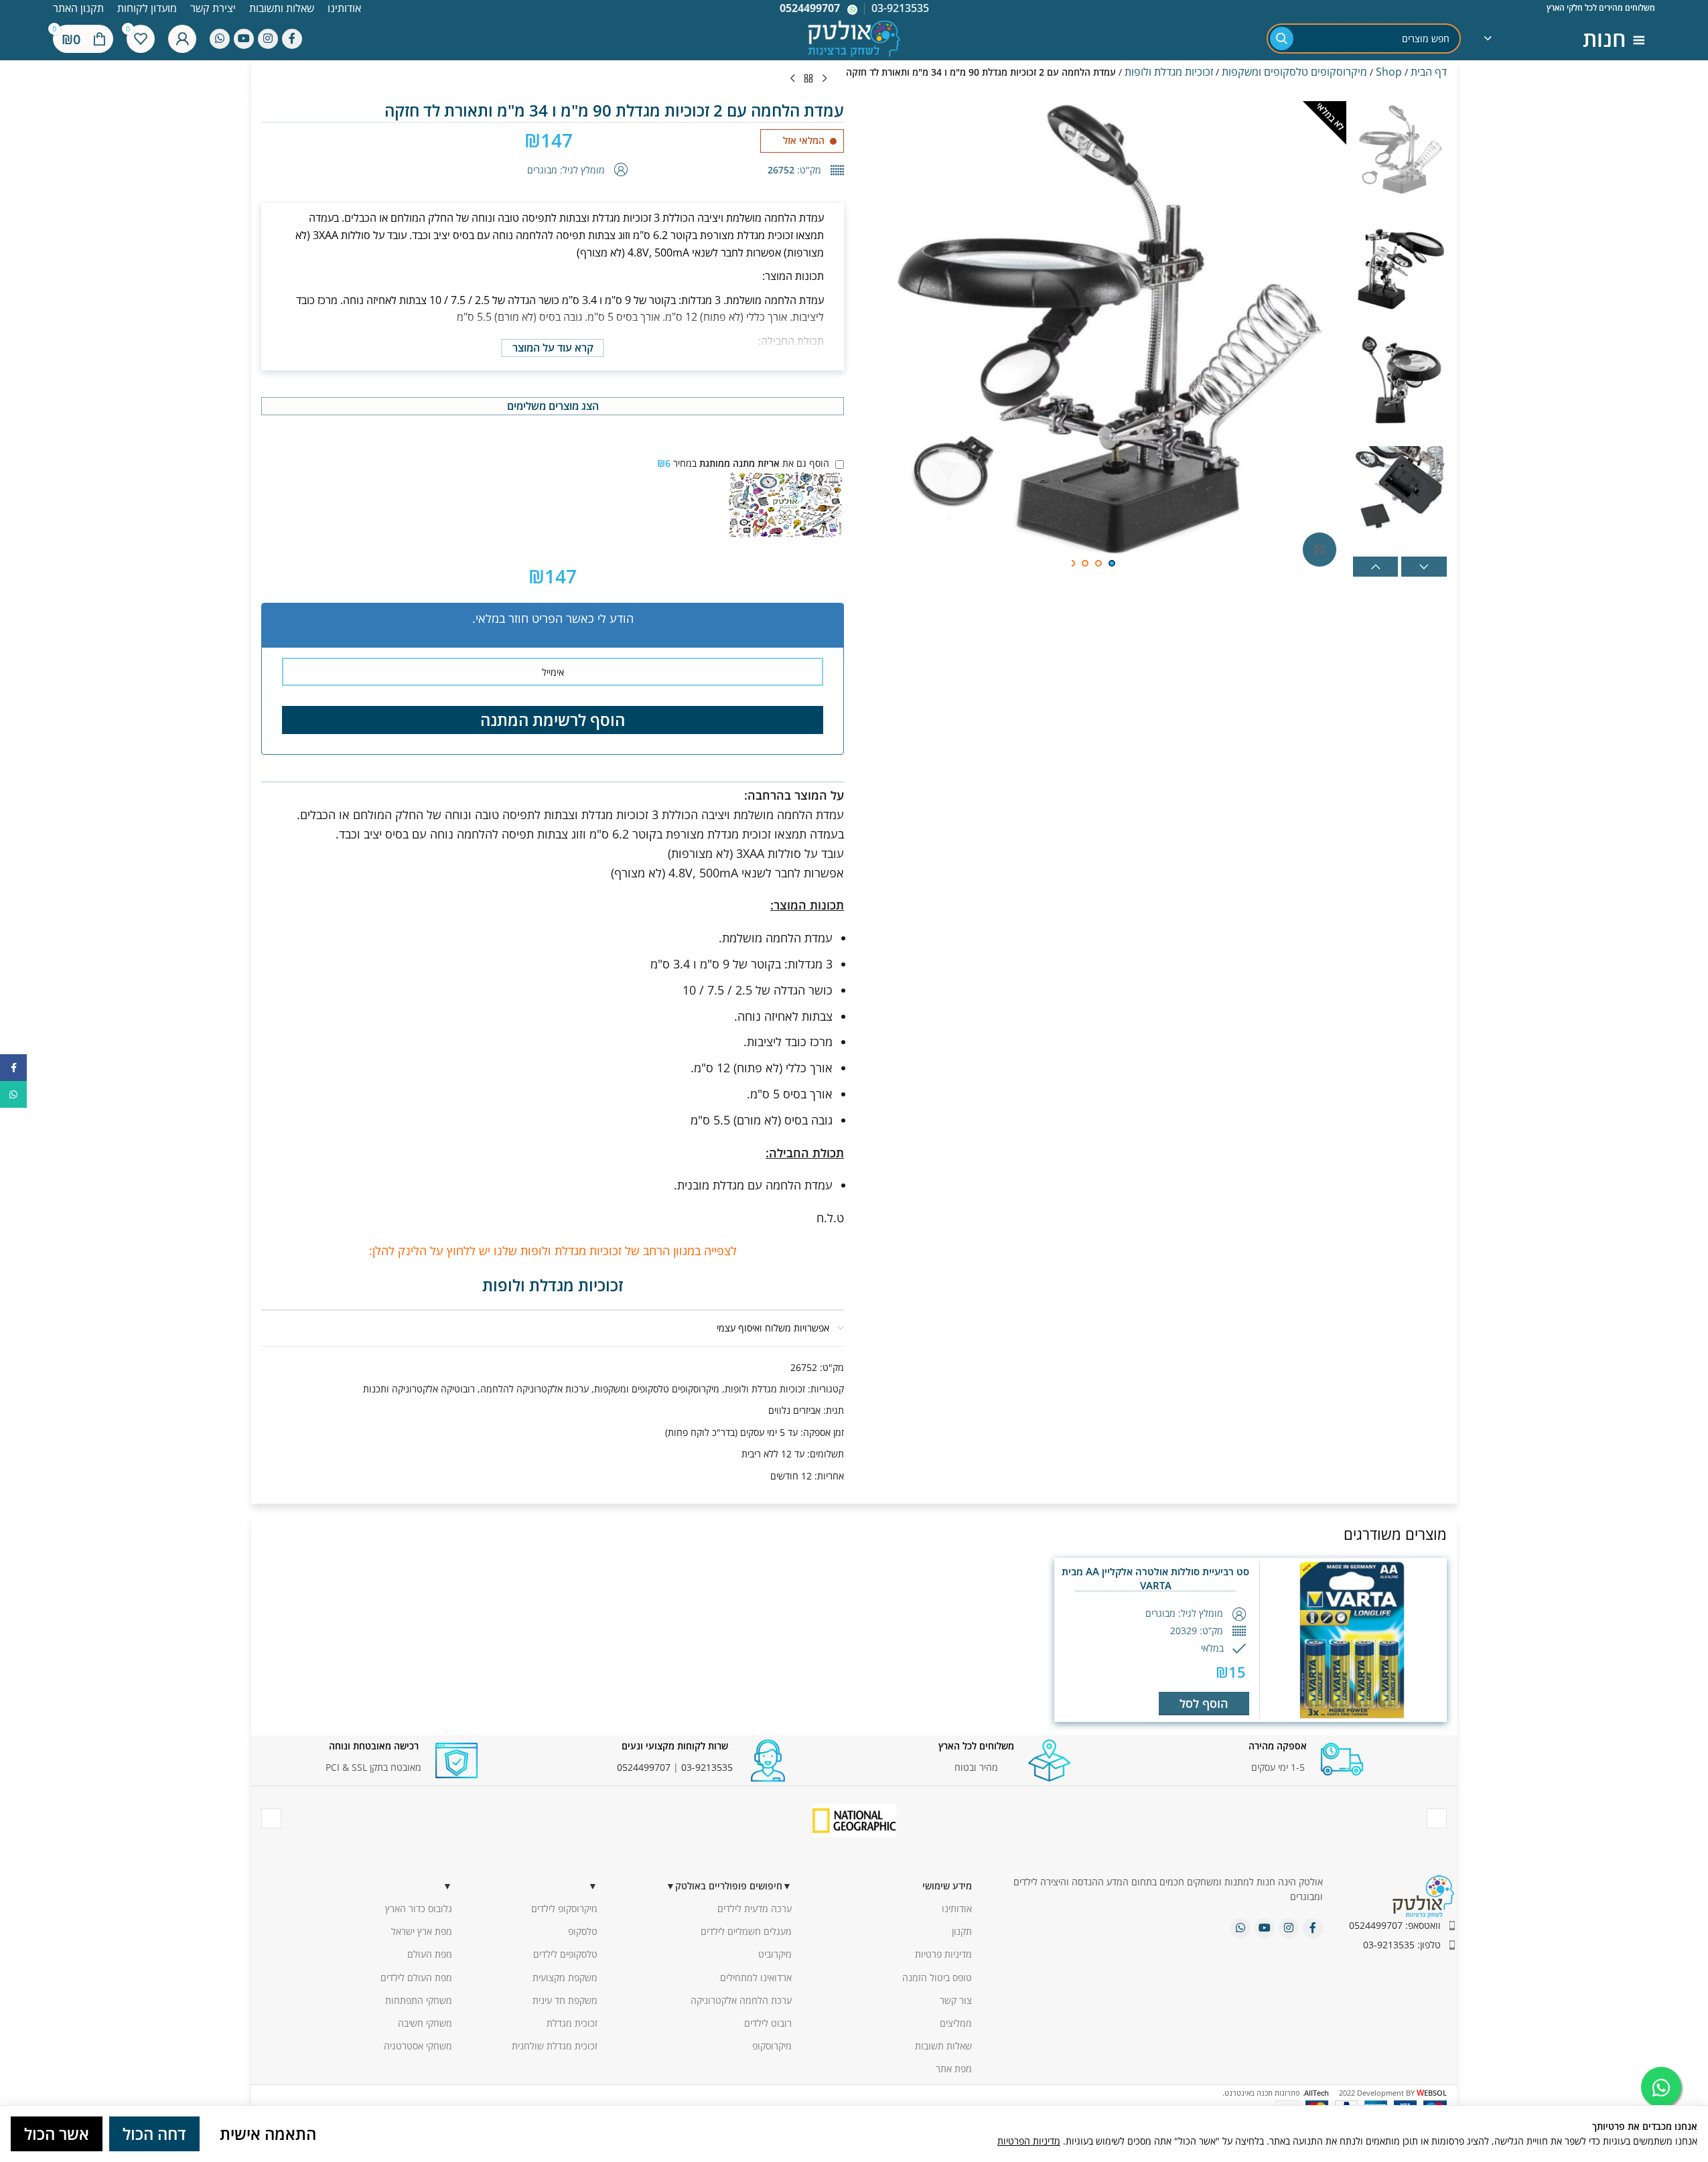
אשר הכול (57, 2134)
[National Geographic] (854, 1820)
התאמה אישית (268, 2134)
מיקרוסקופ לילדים (564, 1908)
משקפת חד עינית (565, 2000)
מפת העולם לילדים (416, 1977)
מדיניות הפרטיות (1029, 2141)
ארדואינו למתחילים (756, 1977)
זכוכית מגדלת (572, 2023)
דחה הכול (154, 2134)
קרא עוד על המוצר (553, 348)
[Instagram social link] (268, 39)
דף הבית (1429, 72)
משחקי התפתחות (419, 2000)
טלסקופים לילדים (565, 1954)
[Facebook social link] (292, 39)
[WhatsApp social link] (220, 39)
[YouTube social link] (244, 39)
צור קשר (956, 2000)
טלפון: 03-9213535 (1402, 1945)
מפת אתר (954, 2069)
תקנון (962, 1931)
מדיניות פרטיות (943, 1954)
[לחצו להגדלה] (1320, 549)
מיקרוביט (775, 1954)
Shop (1389, 72)
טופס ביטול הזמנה (937, 1977)
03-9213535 (707, 1767)
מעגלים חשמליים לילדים (746, 1931)
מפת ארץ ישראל (422, 1931)
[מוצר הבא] (792, 79)
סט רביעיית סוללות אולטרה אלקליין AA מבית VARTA (1155, 1578)
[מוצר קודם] (825, 79)
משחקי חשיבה (425, 2023)
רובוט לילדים (768, 2023)
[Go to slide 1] (1112, 563)
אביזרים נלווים (794, 1410)
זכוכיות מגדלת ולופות (1169, 72)
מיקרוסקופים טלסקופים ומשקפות (1294, 72)
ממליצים (956, 2023)
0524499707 (810, 8)
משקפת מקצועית (565, 1977)
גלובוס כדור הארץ (419, 1908)
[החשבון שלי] (182, 39)
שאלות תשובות (943, 2046)
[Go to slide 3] (1085, 563)
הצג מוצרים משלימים (553, 406)
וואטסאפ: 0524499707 (1395, 1925)
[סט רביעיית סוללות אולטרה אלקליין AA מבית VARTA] (1352, 1640)
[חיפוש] (1282, 39)
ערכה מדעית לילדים (755, 1908)
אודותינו (957, 1908)
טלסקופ (583, 1931)
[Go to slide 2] (1098, 563)
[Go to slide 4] (1072, 563)
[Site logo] (854, 37)
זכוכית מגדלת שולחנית (555, 2046)
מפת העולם (430, 1954)
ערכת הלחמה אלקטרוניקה (741, 2000)
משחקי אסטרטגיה (418, 2046)
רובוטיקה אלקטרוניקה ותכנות (419, 1389)
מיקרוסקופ (772, 2046)
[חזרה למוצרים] (808, 79)
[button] (1376, 567)
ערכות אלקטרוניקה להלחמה (535, 1389)
